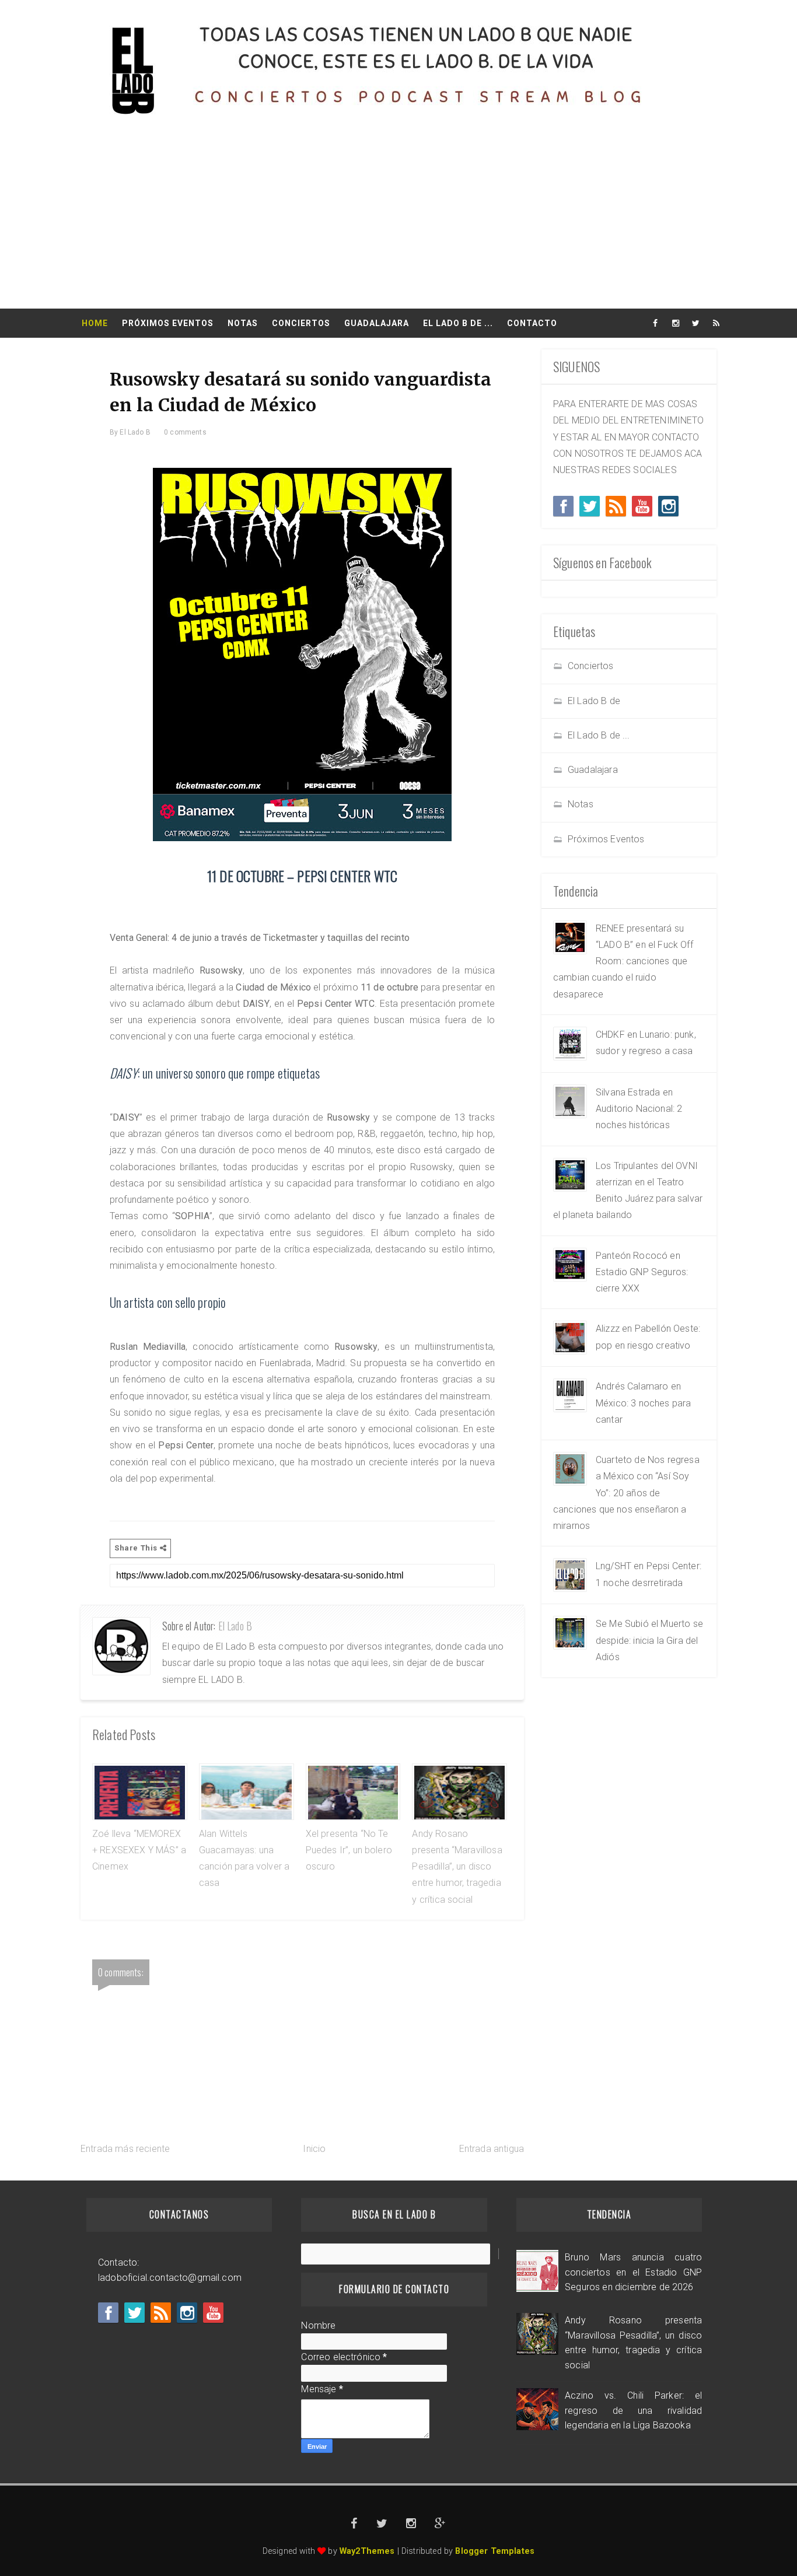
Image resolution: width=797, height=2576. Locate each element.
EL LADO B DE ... (458, 323)
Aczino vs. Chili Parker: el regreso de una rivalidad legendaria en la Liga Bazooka (633, 2410)
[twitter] (696, 323)
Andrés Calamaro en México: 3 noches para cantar (643, 1403)
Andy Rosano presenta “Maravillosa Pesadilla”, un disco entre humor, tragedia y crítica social (457, 1867)
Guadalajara (377, 323)
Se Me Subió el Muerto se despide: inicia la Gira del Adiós (649, 1640)
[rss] (716, 323)
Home (95, 323)
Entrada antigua (492, 2149)
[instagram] (676, 323)
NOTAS (243, 323)
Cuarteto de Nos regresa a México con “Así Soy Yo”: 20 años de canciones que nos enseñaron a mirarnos (626, 1493)
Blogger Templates (495, 2551)
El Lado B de (594, 701)
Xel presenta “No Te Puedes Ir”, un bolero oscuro (349, 1850)
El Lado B (235, 1626)
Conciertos (591, 666)
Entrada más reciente (125, 2149)
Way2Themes (367, 2551)
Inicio (314, 2149)
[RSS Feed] (616, 506)
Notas (581, 804)
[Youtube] (642, 506)
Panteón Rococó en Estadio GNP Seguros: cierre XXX (642, 1272)
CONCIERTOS (301, 323)
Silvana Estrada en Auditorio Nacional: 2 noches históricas (639, 1109)
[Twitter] (590, 506)
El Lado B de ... (599, 735)
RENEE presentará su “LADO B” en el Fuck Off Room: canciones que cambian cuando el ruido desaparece (623, 961)
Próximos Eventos (168, 323)
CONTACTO (532, 323)
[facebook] (655, 323)
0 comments (185, 432)
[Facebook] (563, 506)
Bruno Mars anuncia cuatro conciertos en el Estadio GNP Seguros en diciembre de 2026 (633, 2272)
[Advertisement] (398, 221)
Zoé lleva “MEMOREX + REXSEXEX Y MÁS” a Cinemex (139, 1850)
